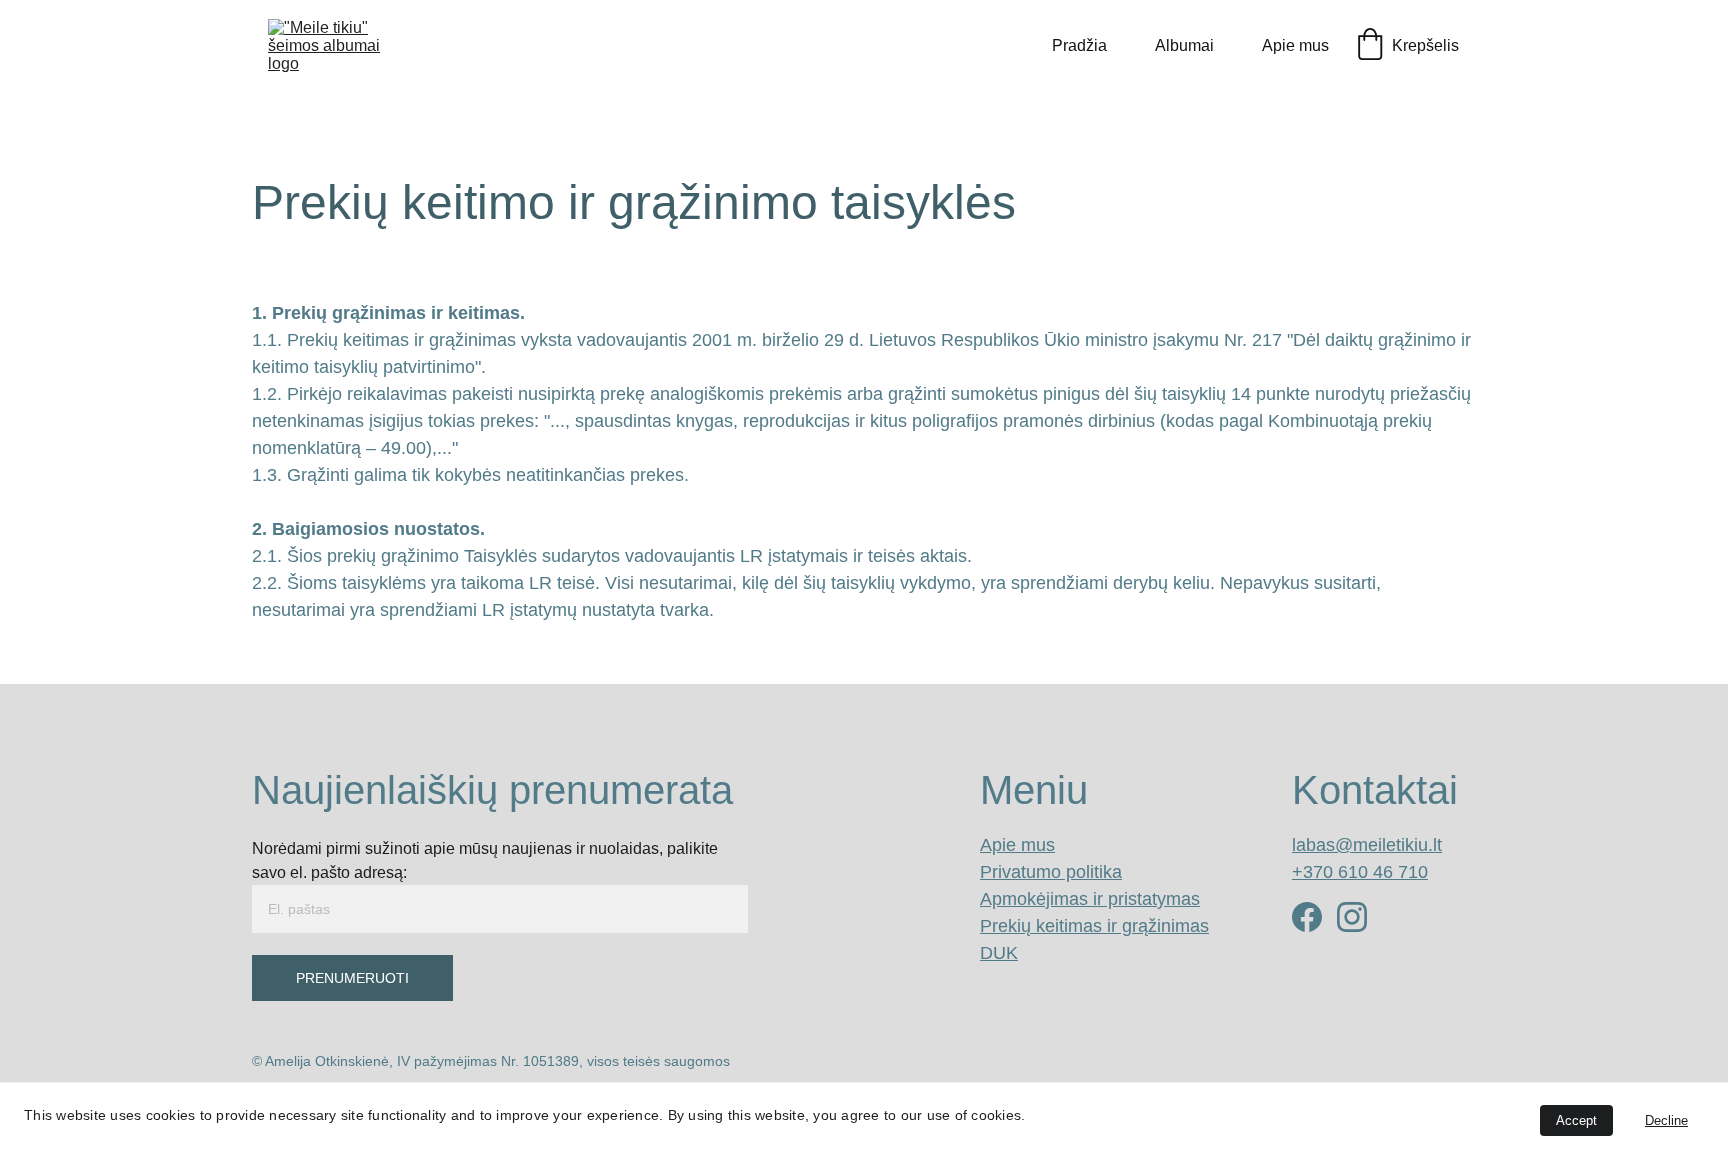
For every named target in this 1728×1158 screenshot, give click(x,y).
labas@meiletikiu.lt (1367, 845)
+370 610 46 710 (1360, 872)
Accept (1576, 1120)
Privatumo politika (1051, 872)
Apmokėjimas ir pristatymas (1090, 899)
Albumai (1184, 45)
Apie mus (1295, 45)
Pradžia (1079, 45)
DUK (999, 953)
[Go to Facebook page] (1307, 917)
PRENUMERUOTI (352, 978)
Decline (1666, 1120)
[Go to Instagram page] (1352, 917)
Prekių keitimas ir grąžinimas (1094, 926)
